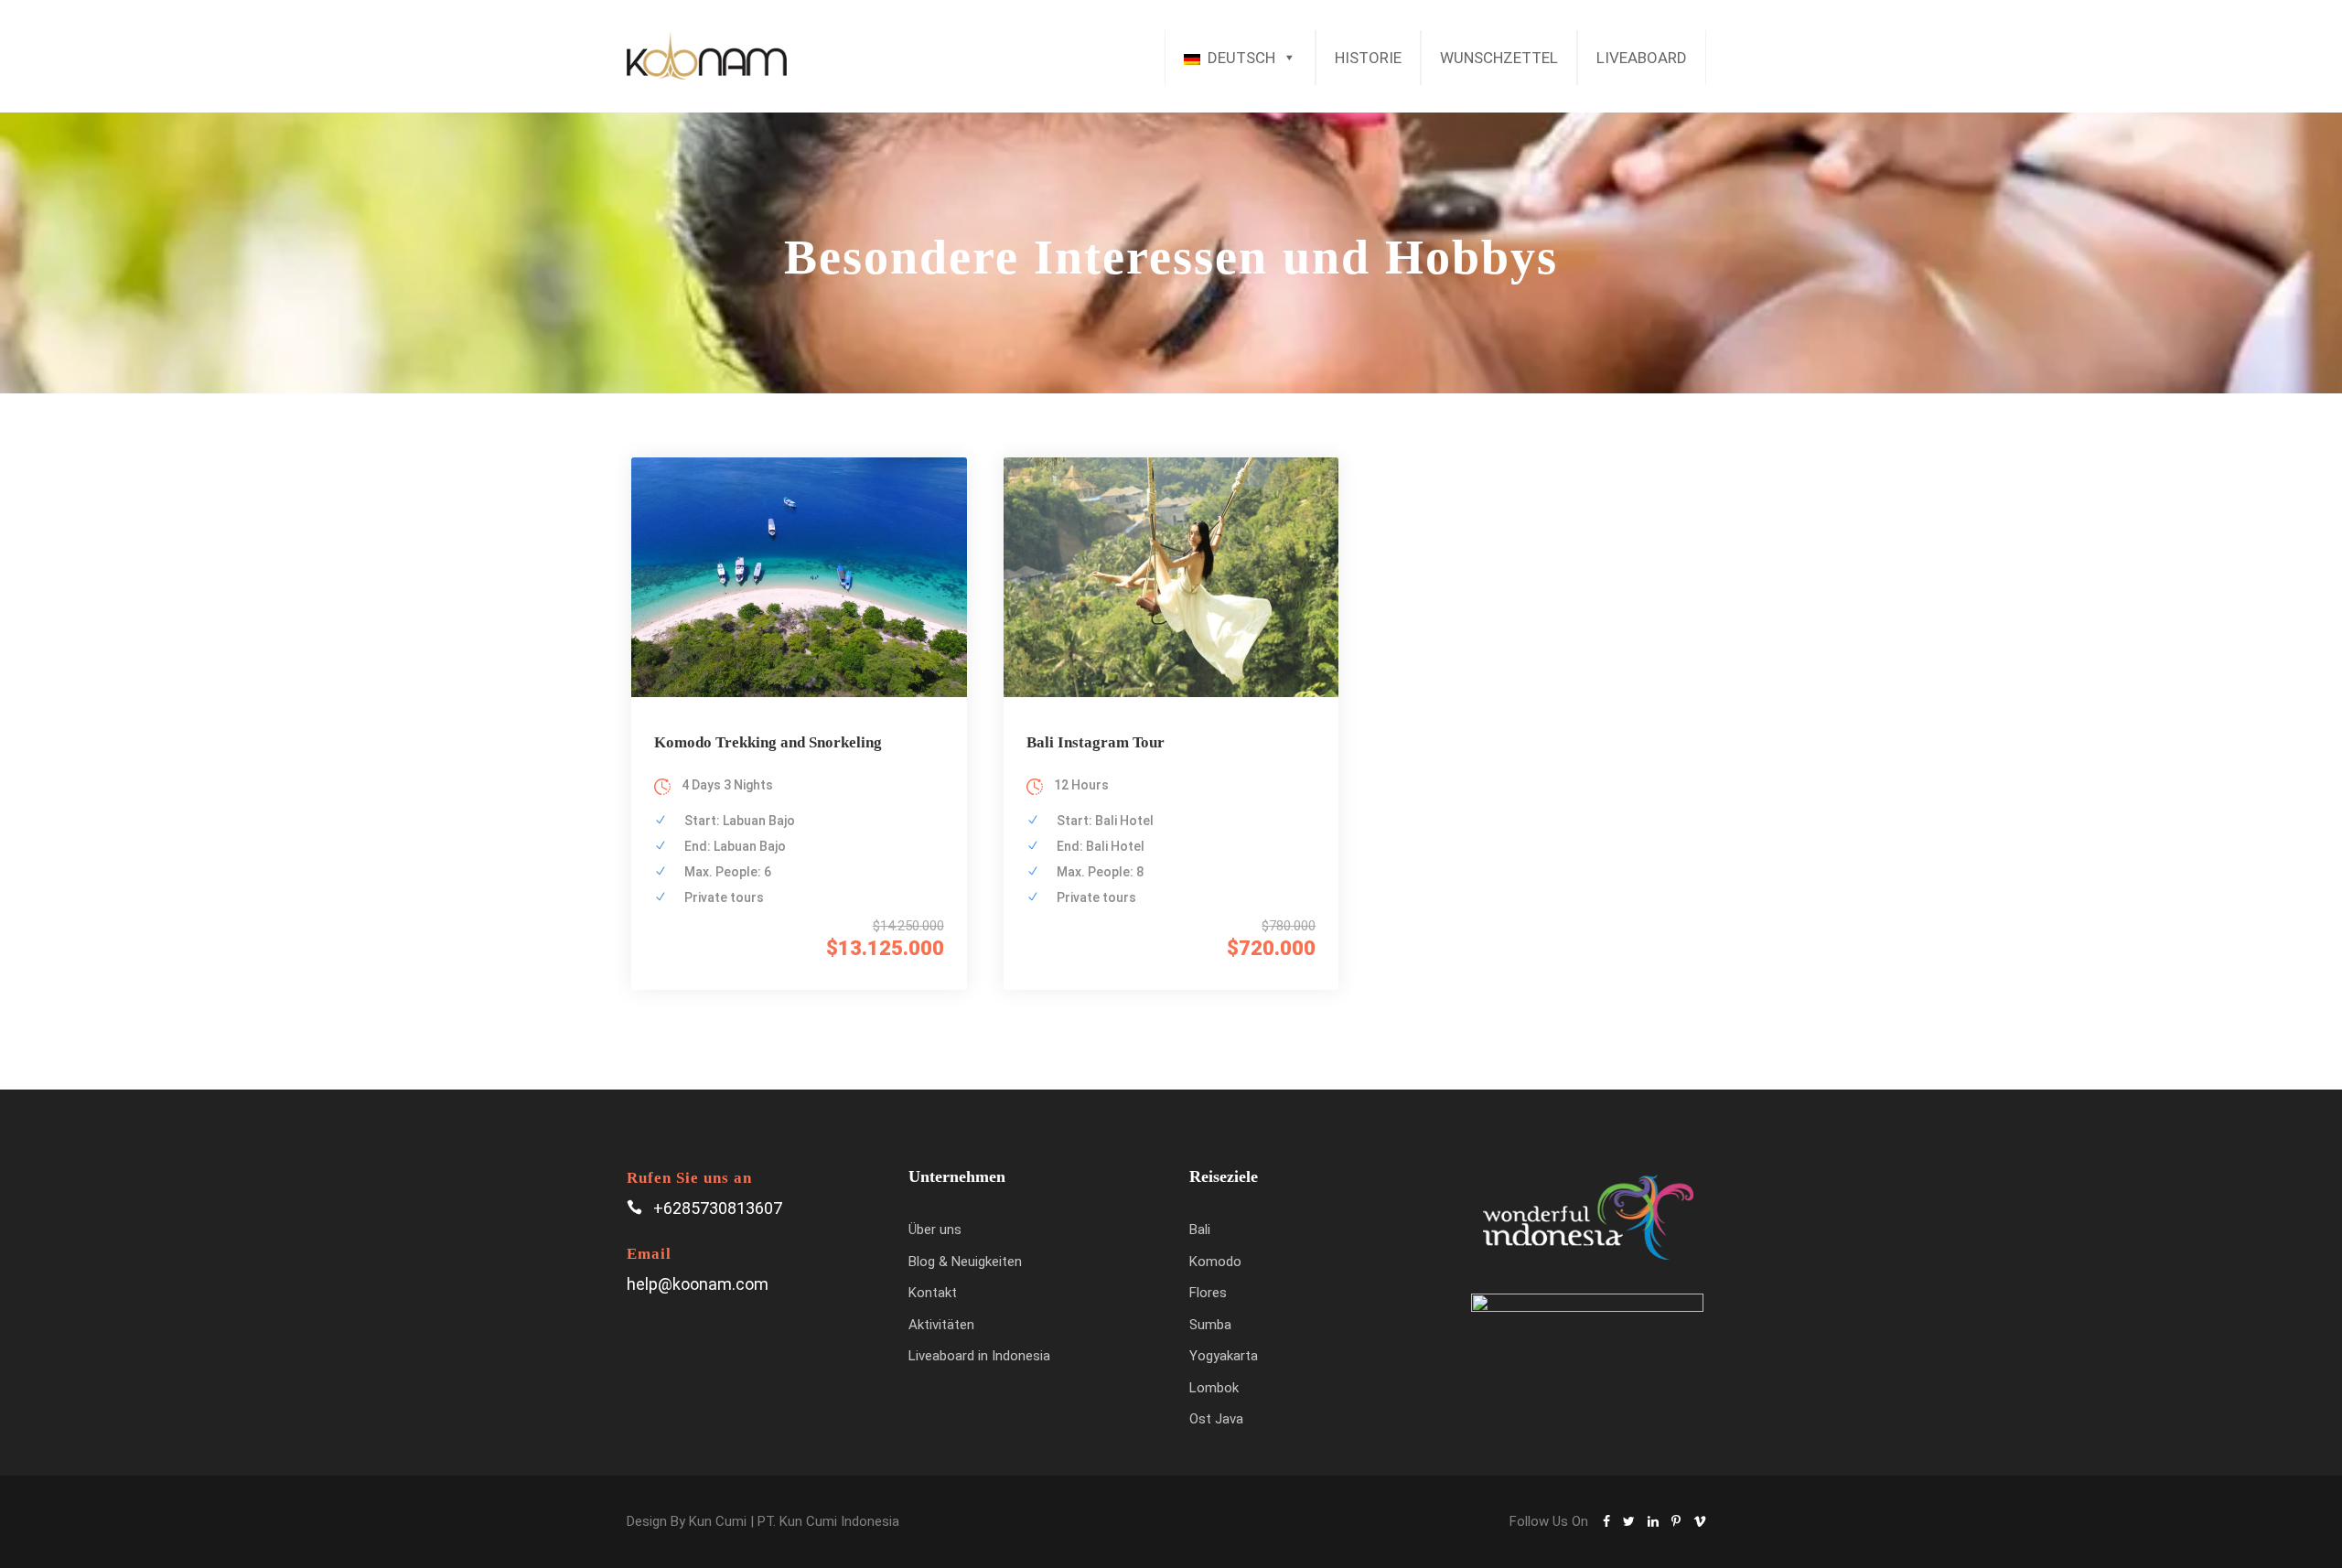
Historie (1368, 58)
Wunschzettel (1499, 58)
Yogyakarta (1224, 1356)
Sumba (1210, 1325)
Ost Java (1216, 1419)
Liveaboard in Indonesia (979, 1356)
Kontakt (933, 1293)
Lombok (1214, 1388)
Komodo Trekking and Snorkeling (768, 742)
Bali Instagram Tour (1096, 742)
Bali (1200, 1230)
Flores (1208, 1293)
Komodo (1215, 1262)
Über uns (935, 1230)
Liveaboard (1642, 58)
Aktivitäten (941, 1325)
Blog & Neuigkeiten (965, 1262)
